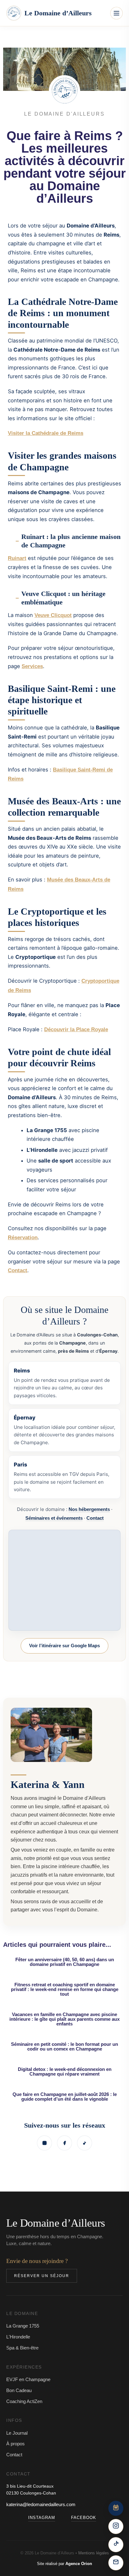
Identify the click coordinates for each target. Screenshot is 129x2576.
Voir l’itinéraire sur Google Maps (64, 1646)
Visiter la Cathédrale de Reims (46, 433)
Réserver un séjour (42, 2276)
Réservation (23, 1238)
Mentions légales (94, 2553)
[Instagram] (44, 2143)
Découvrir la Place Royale (76, 1029)
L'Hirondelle (18, 2337)
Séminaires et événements (54, 1518)
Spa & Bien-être (22, 2348)
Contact (18, 1270)
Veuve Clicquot (53, 615)
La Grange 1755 (23, 2326)
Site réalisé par (64, 2564)
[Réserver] (116, 2508)
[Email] (116, 2563)
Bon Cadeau (19, 2390)
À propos (15, 2444)
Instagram (42, 2518)
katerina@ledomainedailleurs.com (41, 2504)
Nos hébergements (89, 1509)
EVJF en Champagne (28, 2379)
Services (32, 666)
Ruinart (17, 558)
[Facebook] (64, 2143)
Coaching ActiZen (24, 2401)
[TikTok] (85, 2143)
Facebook (84, 2518)
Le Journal (17, 2433)
